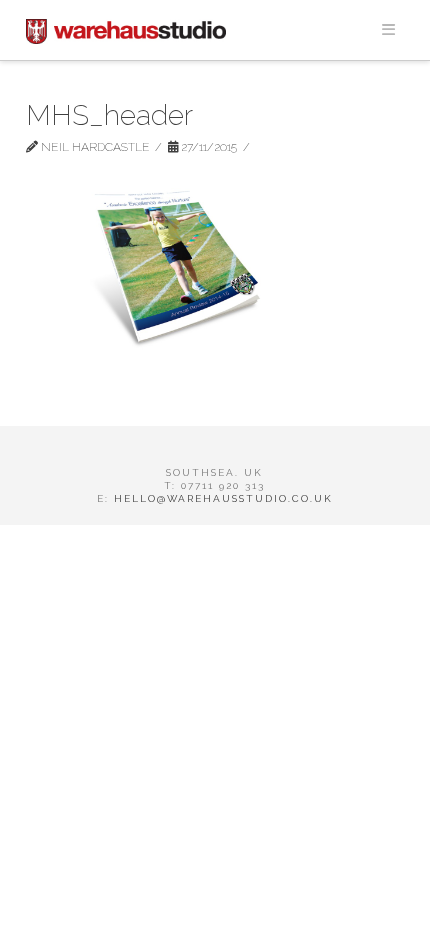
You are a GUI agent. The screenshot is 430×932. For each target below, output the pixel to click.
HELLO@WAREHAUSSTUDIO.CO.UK (223, 498)
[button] (388, 30)
